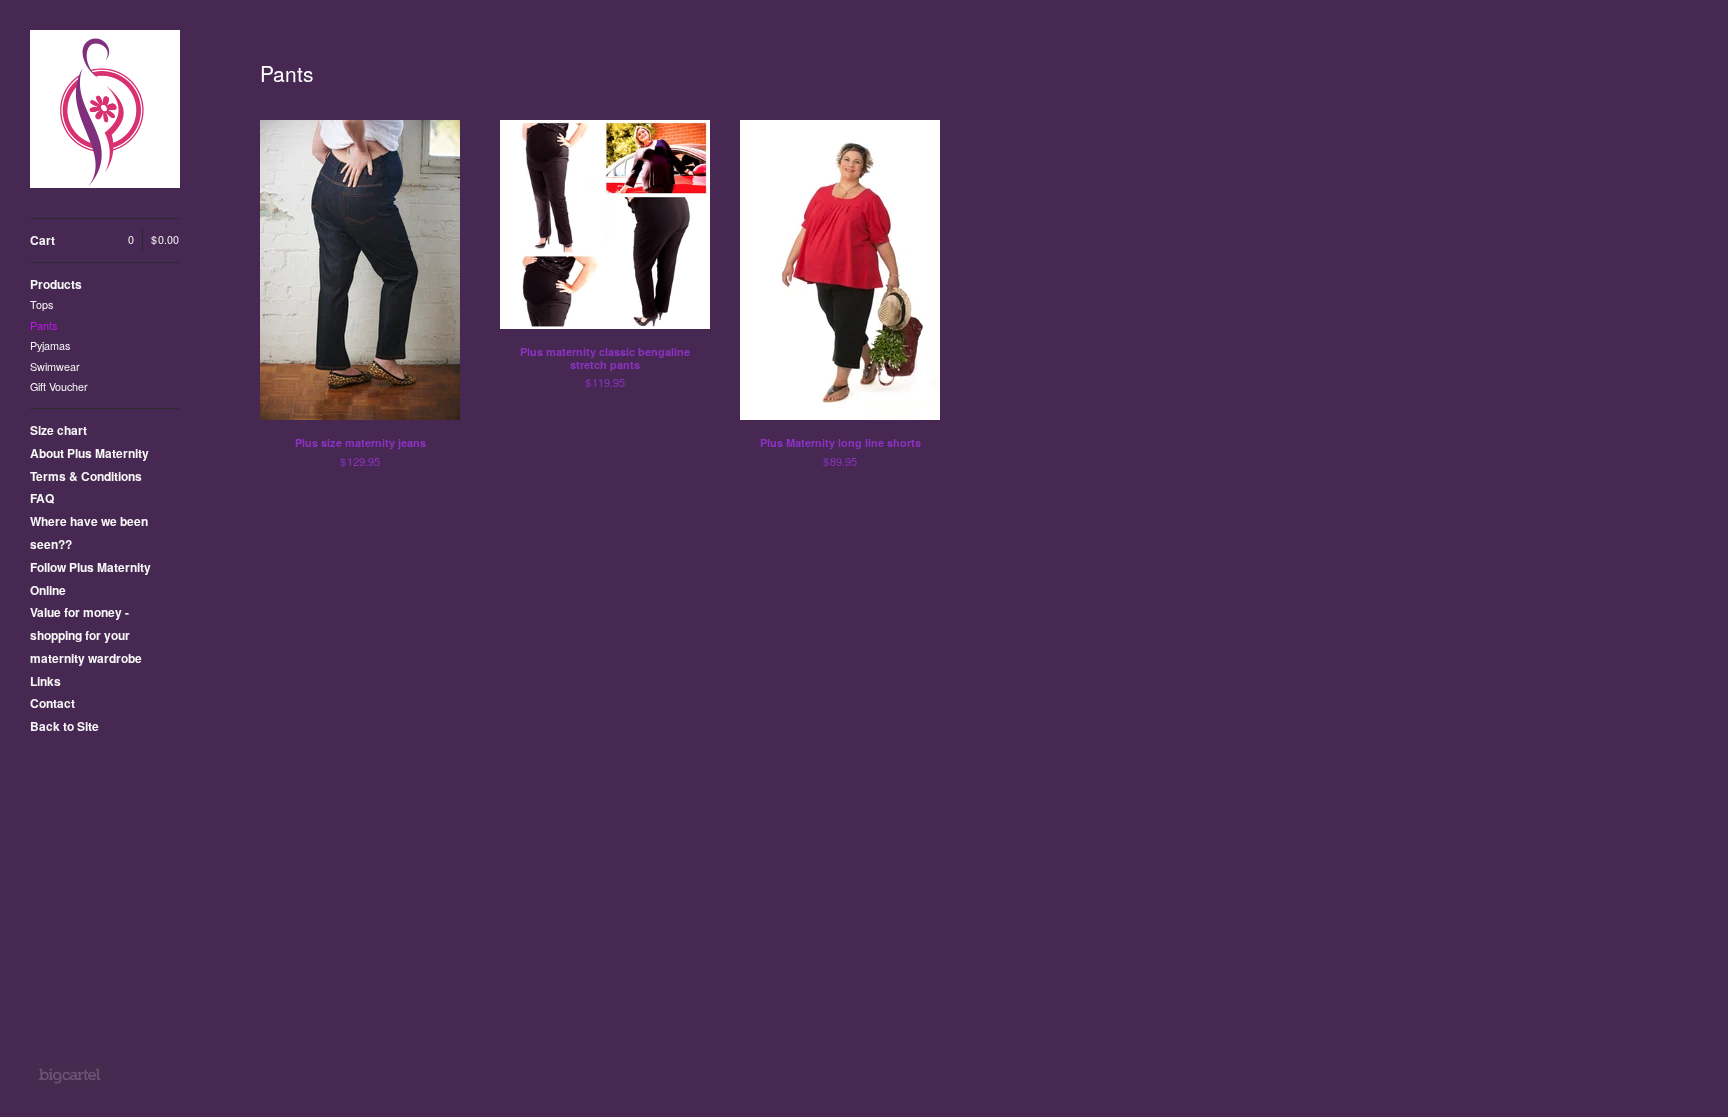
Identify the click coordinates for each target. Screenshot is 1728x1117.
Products (56, 284)
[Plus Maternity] (105, 109)
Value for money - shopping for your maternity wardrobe (86, 635)
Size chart (58, 430)
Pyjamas (50, 345)
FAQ (42, 498)
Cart (104, 240)
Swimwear (55, 366)
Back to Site (64, 726)
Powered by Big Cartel (69, 1075)
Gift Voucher (59, 386)
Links (45, 681)
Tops (41, 304)
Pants (43, 325)
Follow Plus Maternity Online (90, 578)
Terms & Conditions (86, 476)
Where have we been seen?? (89, 532)
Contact (52, 703)
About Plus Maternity (89, 453)
